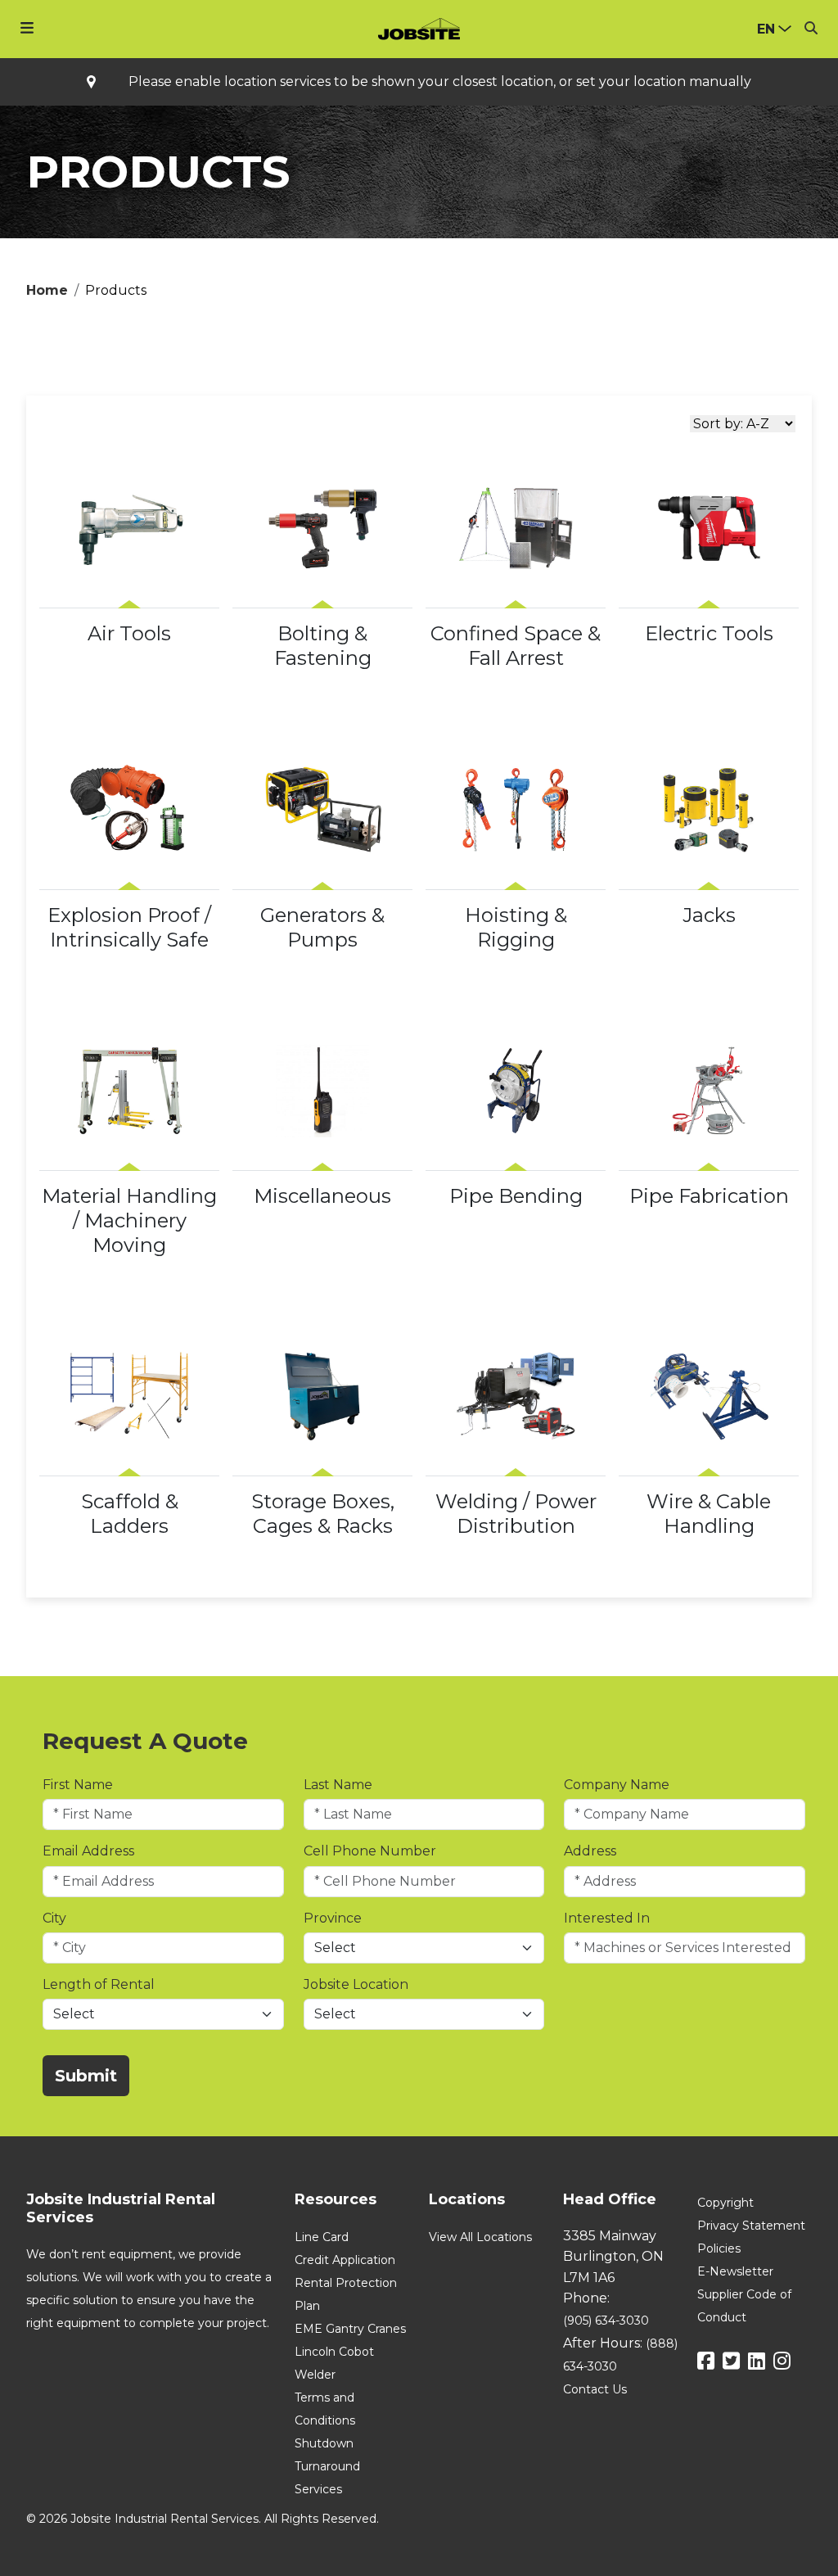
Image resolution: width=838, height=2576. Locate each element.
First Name (78, 1785)
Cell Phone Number (370, 1851)
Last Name (338, 1785)
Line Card (322, 2237)
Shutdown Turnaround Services (327, 2466)
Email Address (88, 1851)
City (54, 1918)
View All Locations (480, 2237)
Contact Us (595, 2389)
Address (590, 1851)
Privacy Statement (751, 2226)
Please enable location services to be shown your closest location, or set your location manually (440, 82)
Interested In (607, 1918)
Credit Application (345, 2260)
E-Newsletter (735, 2271)
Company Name (617, 1785)
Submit (86, 2076)
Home (47, 290)
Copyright (725, 2203)
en (766, 29)
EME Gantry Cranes (350, 2329)
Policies (719, 2248)
